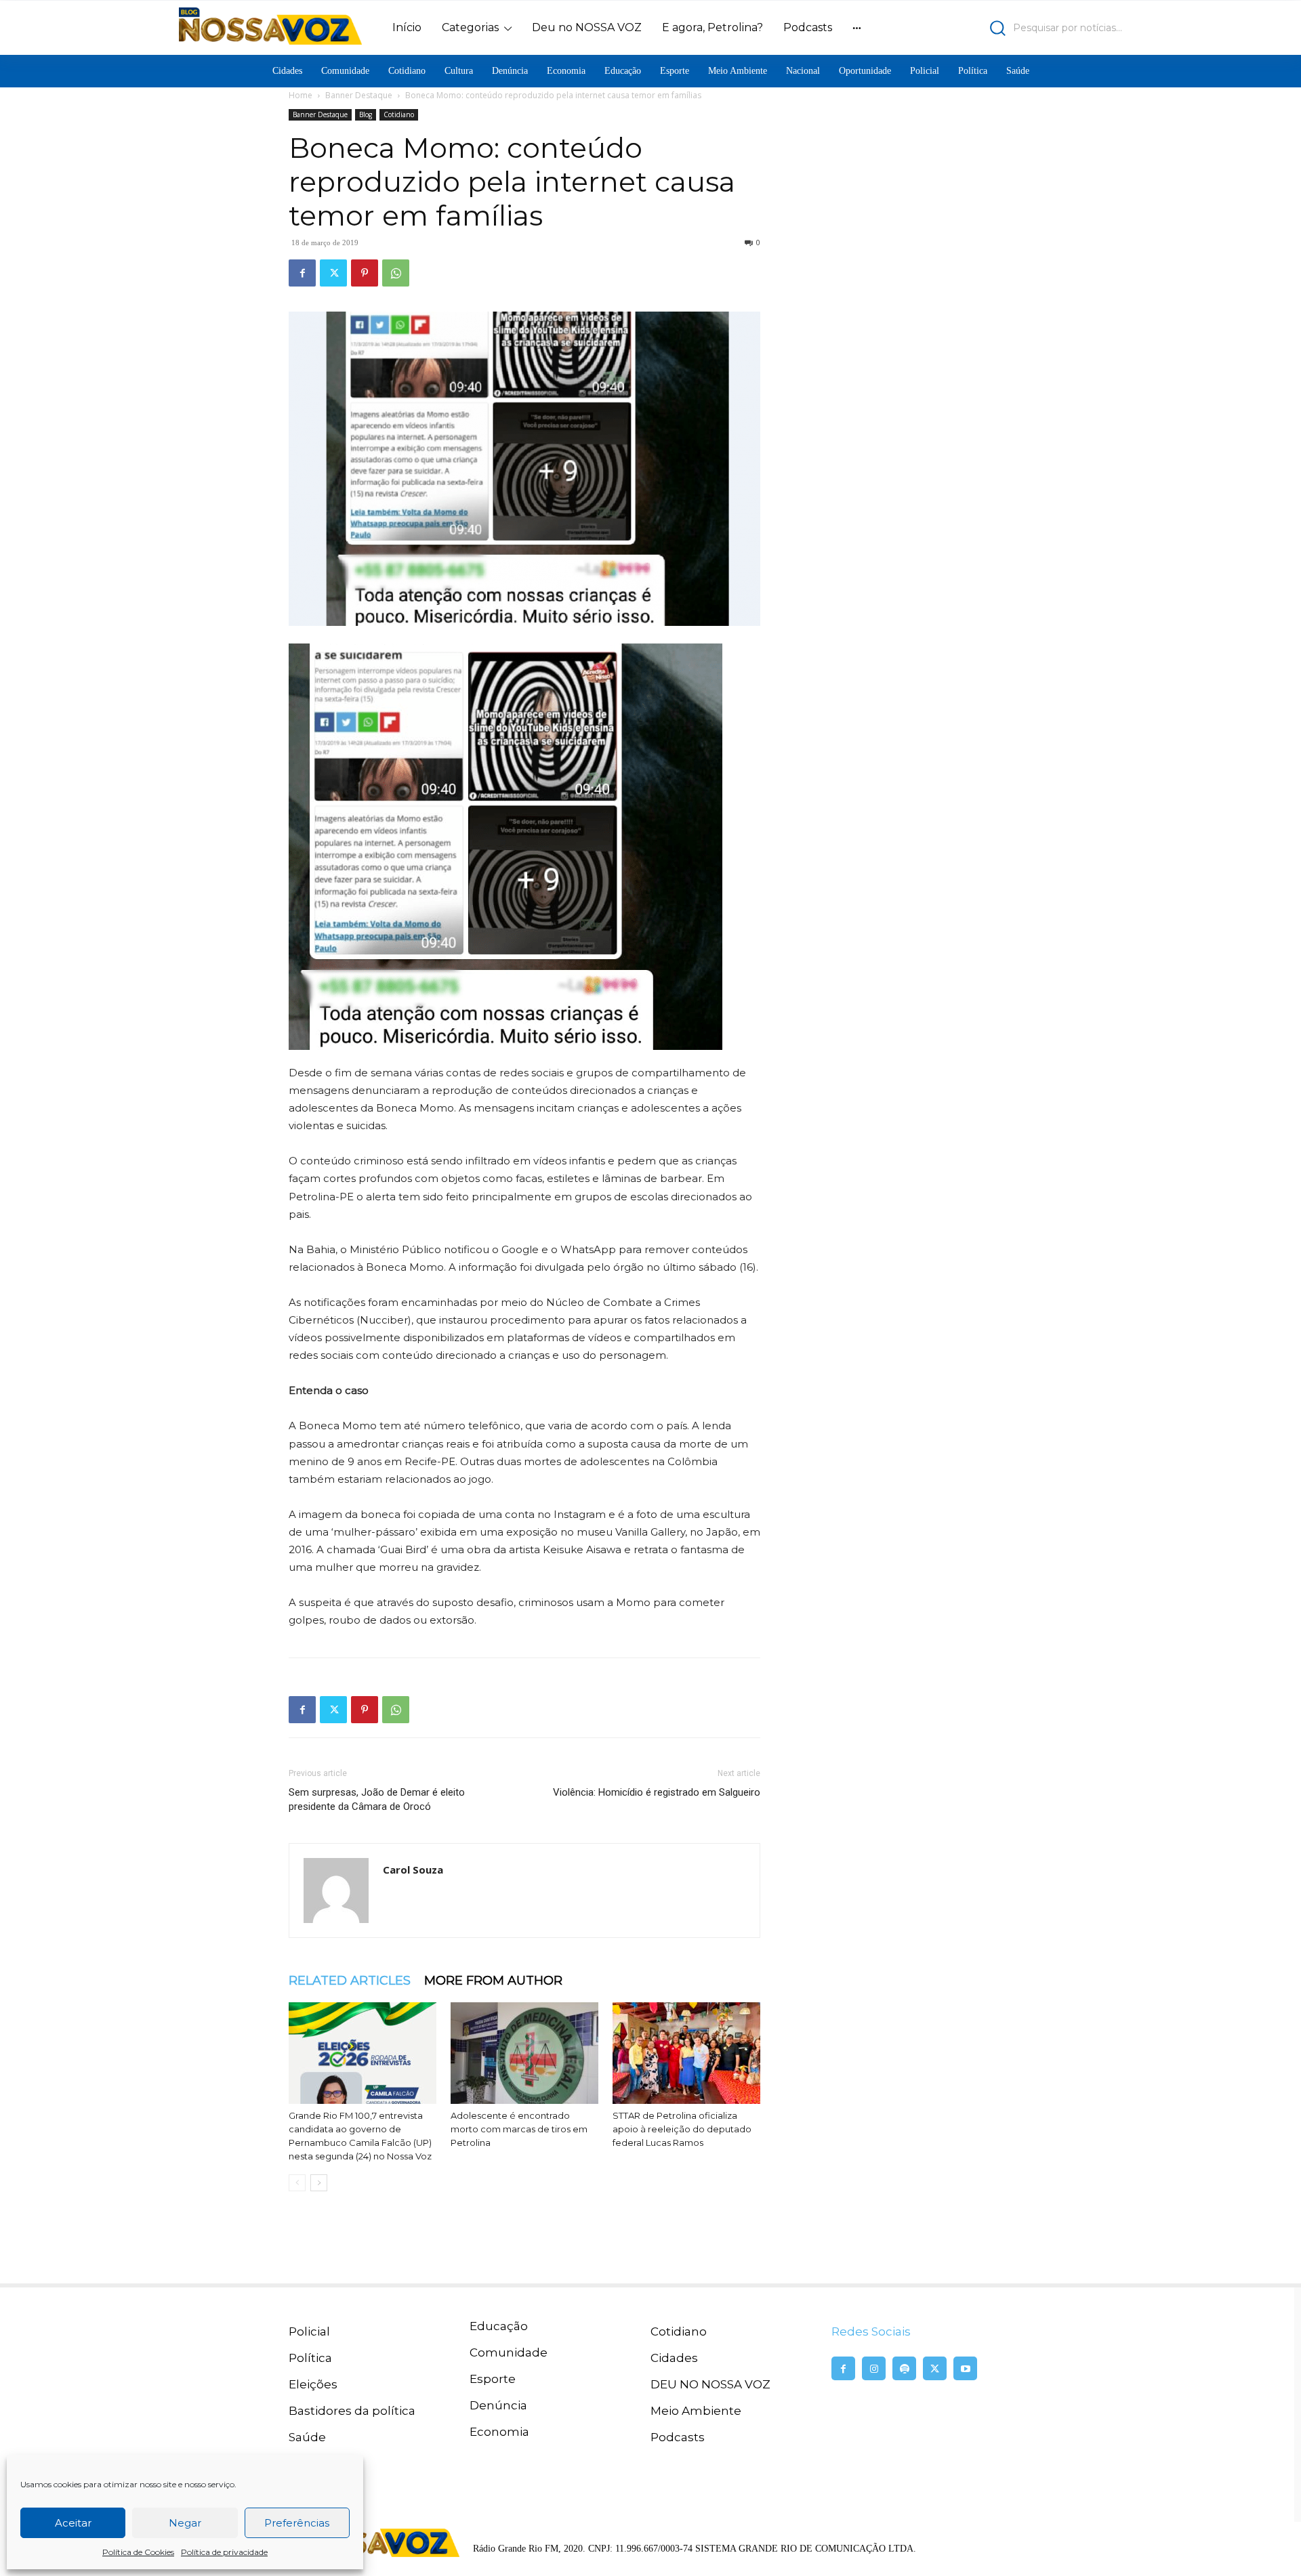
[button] (1007, 28)
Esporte (493, 2379)
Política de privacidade (224, 2552)
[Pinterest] (365, 273)
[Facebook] (302, 273)
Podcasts (678, 2437)
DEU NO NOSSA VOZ (710, 2384)
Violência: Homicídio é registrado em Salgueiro (657, 1792)
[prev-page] (297, 2183)
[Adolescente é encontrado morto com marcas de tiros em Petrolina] (524, 2053)
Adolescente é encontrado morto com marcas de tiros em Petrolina (519, 2129)
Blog (366, 114)
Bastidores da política (352, 2411)
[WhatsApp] (396, 273)
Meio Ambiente (696, 2411)
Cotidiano (399, 114)
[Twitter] (333, 273)
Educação (499, 2326)
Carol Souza (413, 1870)
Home (301, 95)
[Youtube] (965, 2368)
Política (310, 2358)
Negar (185, 2523)
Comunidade (509, 2352)
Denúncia (498, 2405)
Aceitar (73, 2523)
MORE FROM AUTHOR (493, 1981)
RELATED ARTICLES (350, 1981)
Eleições (313, 2384)
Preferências (297, 2523)
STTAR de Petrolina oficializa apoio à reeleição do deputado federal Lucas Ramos (682, 2129)
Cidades (674, 2358)
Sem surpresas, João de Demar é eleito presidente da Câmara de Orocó (377, 1799)
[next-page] (319, 2183)
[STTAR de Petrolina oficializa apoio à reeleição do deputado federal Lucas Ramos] (686, 2053)
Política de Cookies (138, 2552)
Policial (309, 2331)
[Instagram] (874, 2368)
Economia (499, 2432)
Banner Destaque (359, 95)
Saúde (307, 2437)
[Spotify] (904, 2368)
